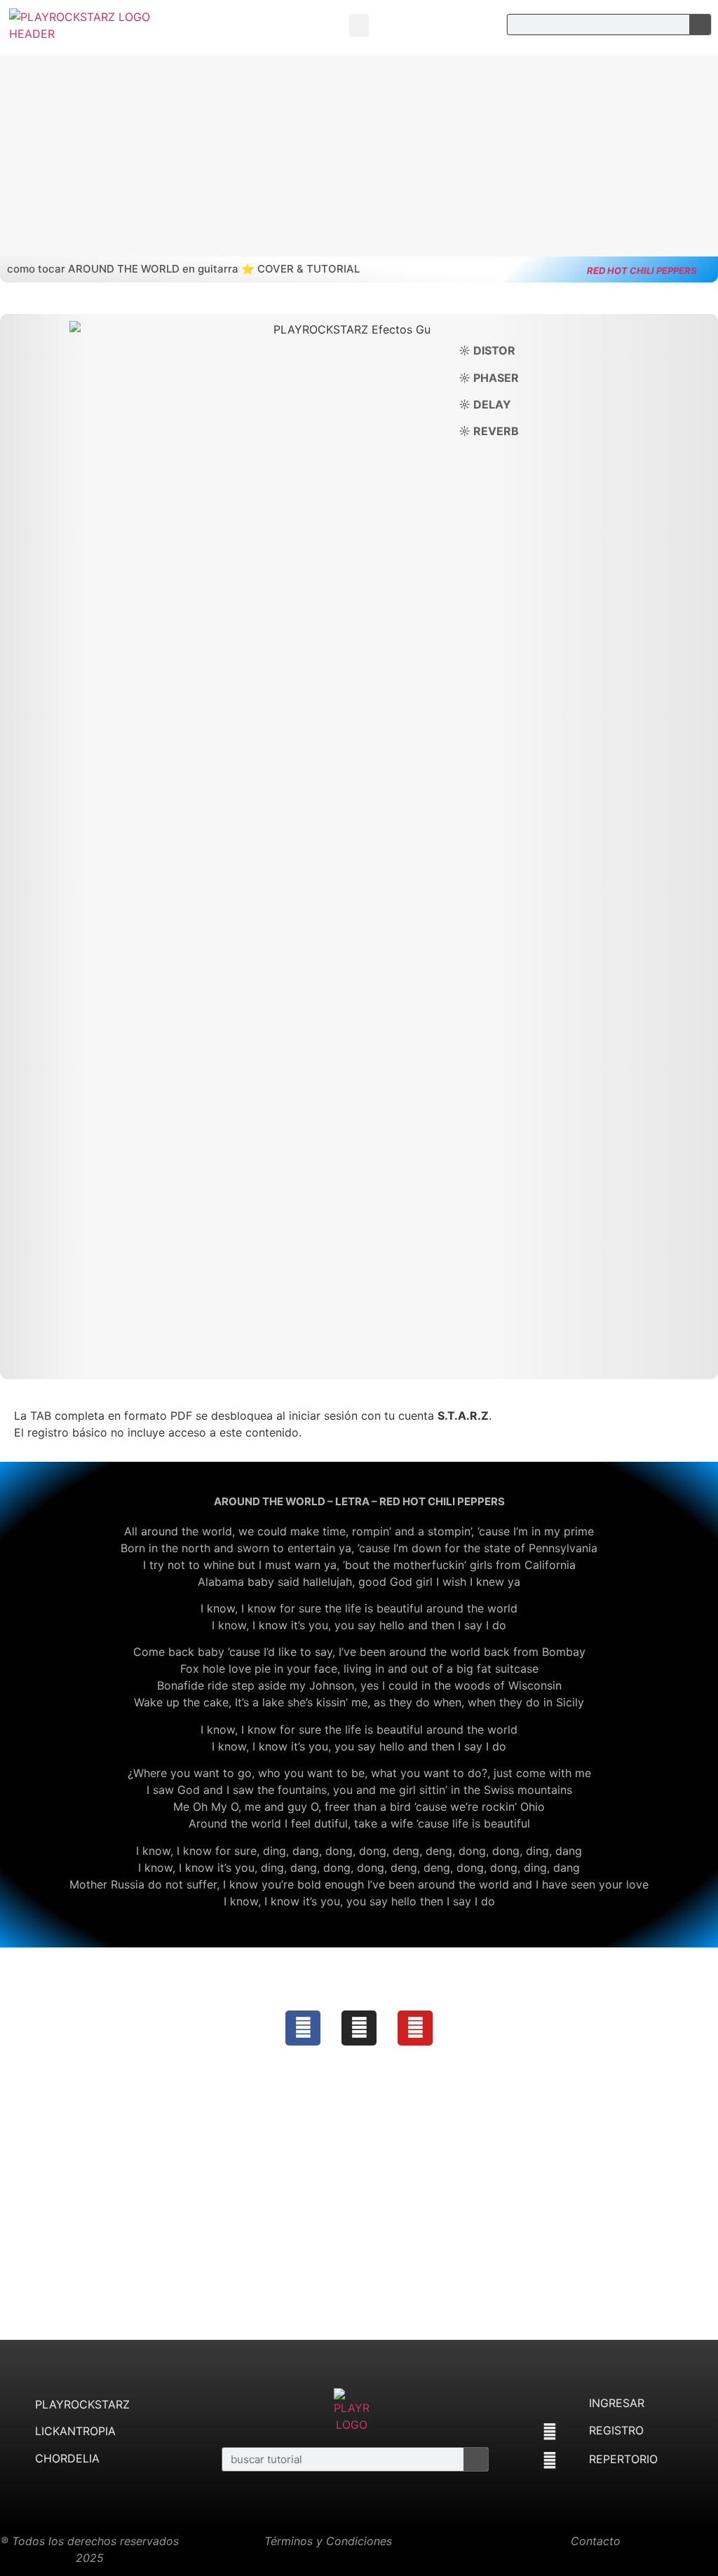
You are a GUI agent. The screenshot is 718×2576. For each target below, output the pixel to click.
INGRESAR (617, 2403)
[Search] (700, 25)
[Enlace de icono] (303, 2028)
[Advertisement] (359, 2214)
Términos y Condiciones (328, 2541)
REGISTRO (616, 2430)
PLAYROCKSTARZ (82, 2404)
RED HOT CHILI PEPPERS (642, 270)
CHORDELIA (67, 2458)
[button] (359, 26)
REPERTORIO (623, 2459)
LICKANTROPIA (75, 2431)
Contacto (596, 2541)
